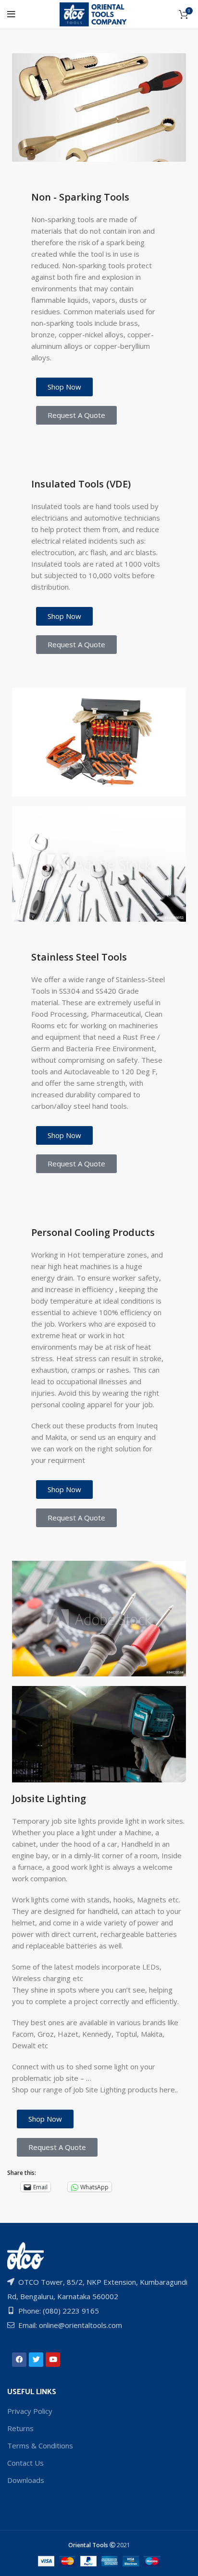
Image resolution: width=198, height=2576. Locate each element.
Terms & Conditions (40, 2445)
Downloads (26, 2480)
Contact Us (25, 2463)
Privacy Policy (30, 2411)
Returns (20, 2428)
